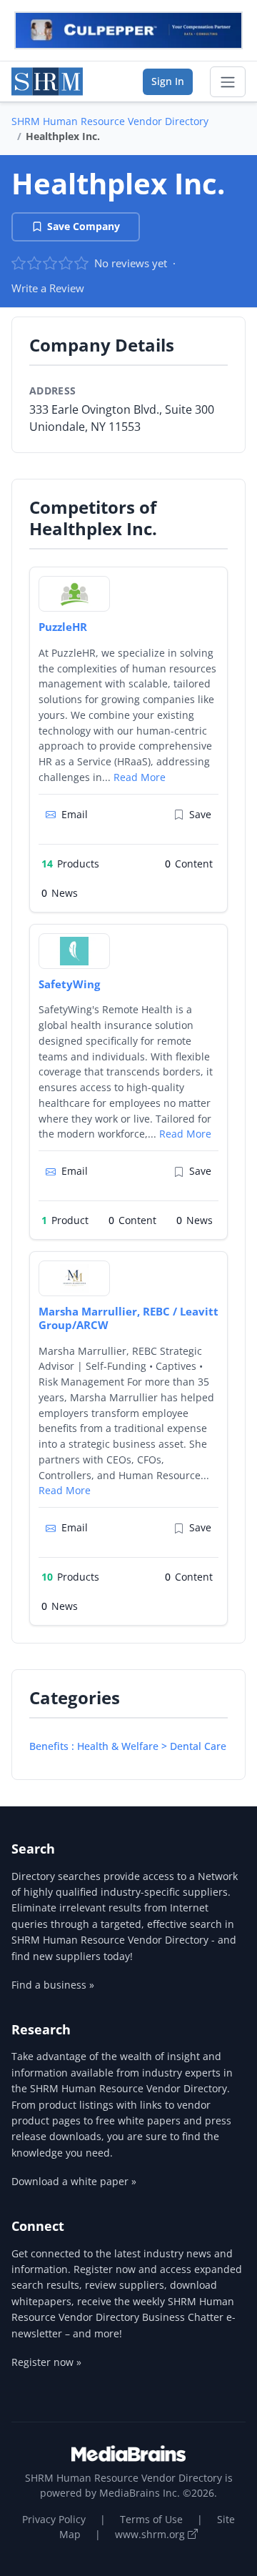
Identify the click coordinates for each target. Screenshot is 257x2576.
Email (75, 814)
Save (200, 814)
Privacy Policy (54, 2519)
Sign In (168, 81)
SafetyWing (69, 984)
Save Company (84, 226)
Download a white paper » (74, 2181)
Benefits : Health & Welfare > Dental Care (128, 1746)
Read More (140, 777)
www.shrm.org (151, 2534)
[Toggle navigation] (228, 82)
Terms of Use (151, 2519)
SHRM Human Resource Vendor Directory (110, 121)
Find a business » (53, 1985)
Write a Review (48, 288)
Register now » (46, 2362)
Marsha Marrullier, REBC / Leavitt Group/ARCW (128, 1318)
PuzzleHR (63, 627)
